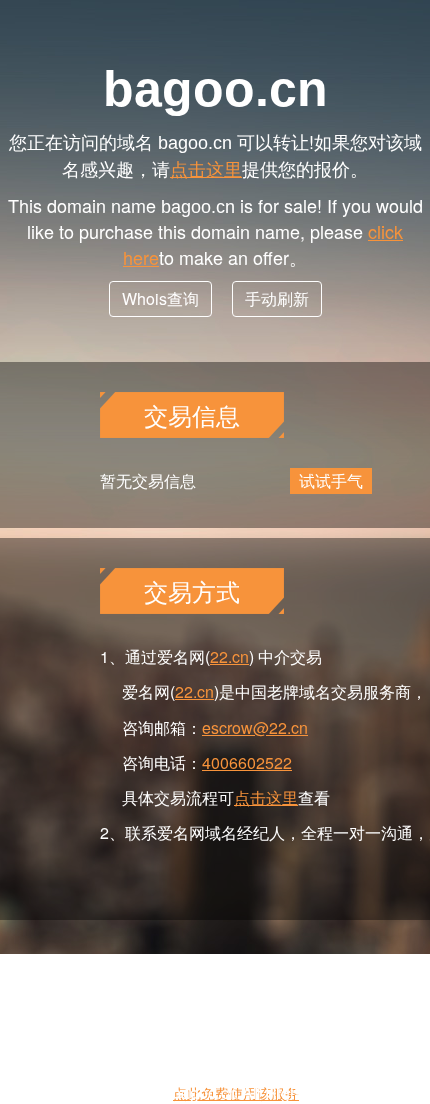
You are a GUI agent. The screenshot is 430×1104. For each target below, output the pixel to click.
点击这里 (206, 168)
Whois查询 (160, 298)
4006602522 (247, 762)
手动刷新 (277, 298)
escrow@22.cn (255, 727)
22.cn (229, 656)
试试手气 (331, 480)
